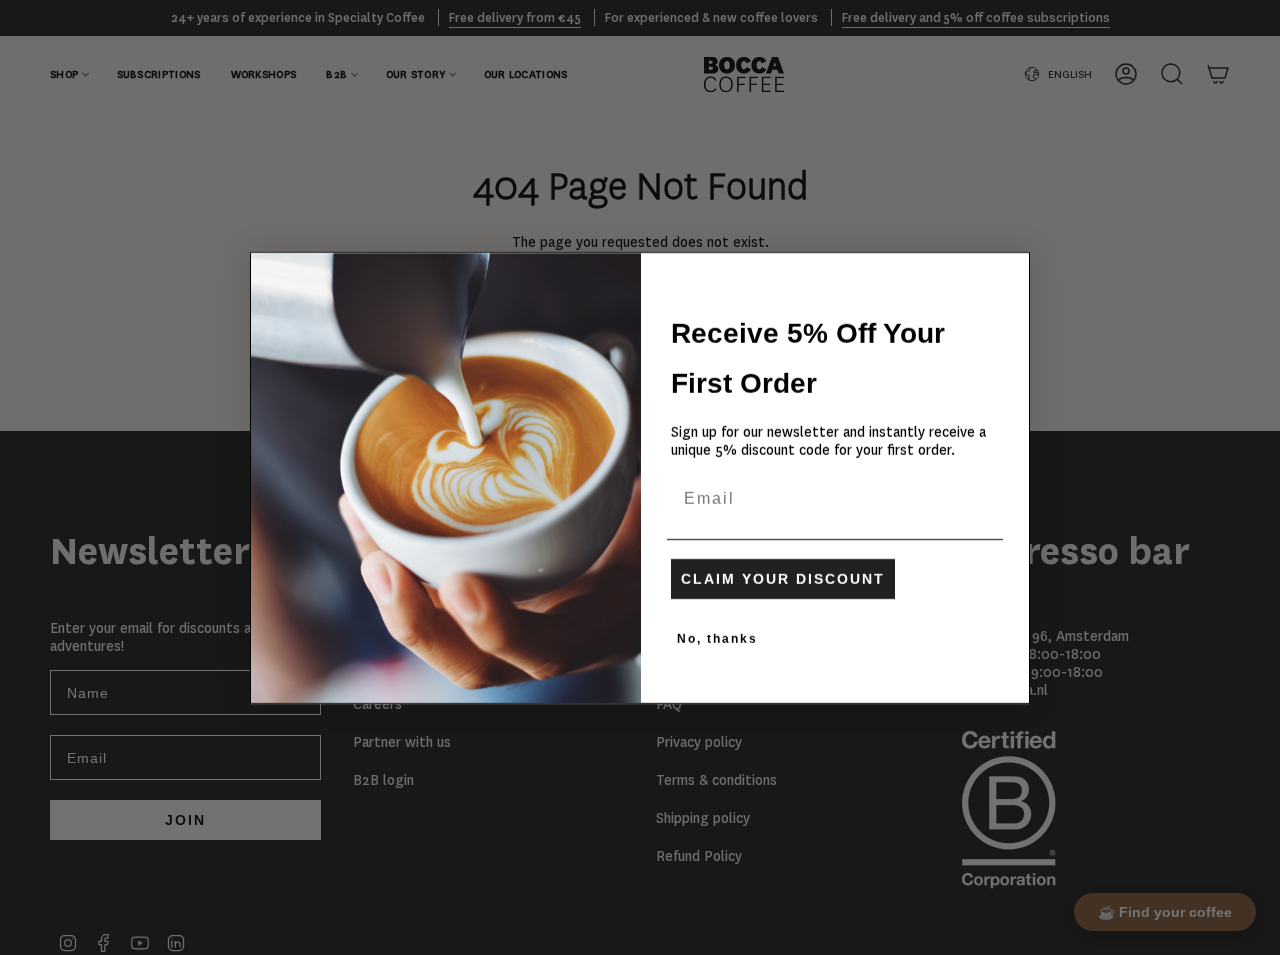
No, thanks (717, 639)
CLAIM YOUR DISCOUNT (783, 579)
